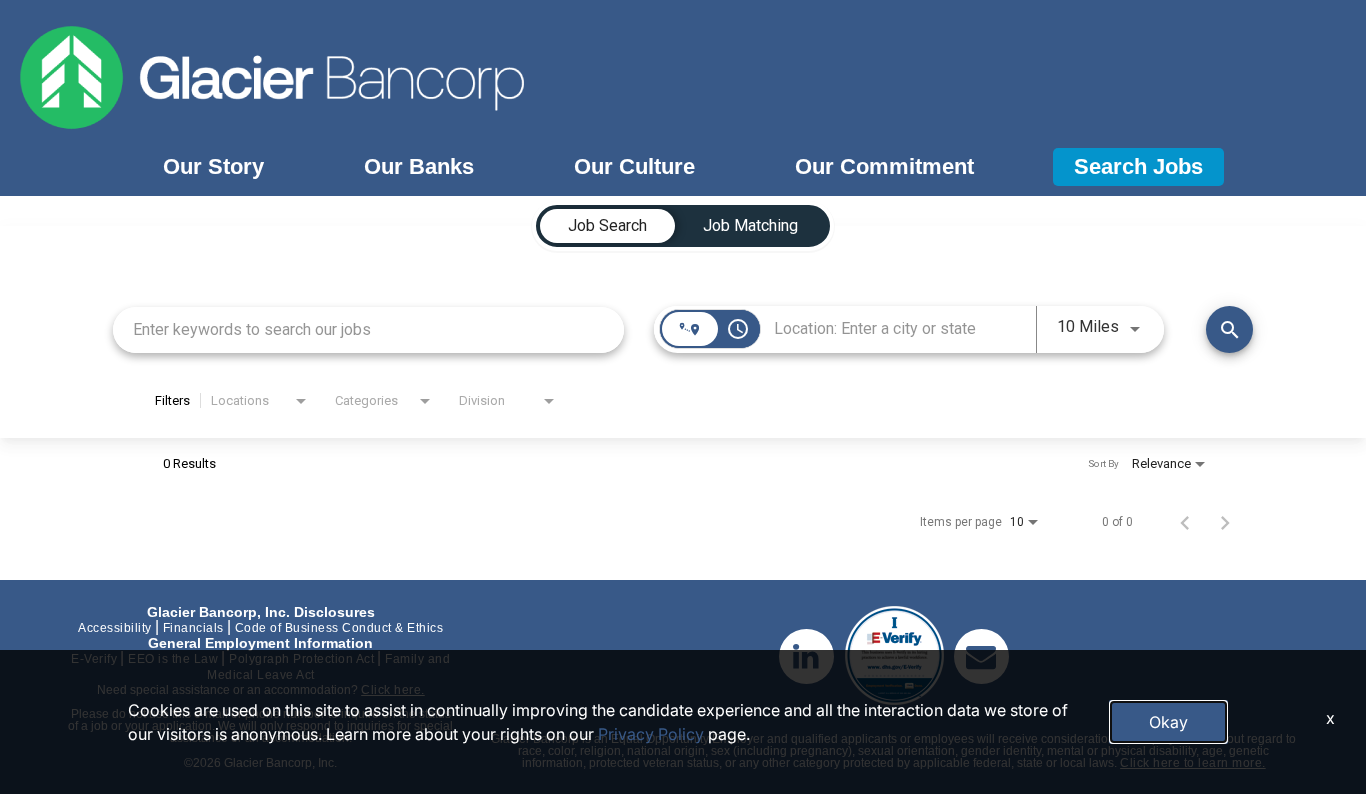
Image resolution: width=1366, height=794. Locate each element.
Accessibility (115, 628)
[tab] (607, 226)
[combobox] (368, 329)
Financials (193, 628)
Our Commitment (884, 166)
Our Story (213, 166)
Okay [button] (1168, 722)
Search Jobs (1138, 166)
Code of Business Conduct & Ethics (339, 628)
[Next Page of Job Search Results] (1225, 522)
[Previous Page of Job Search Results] (1185, 522)
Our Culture (634, 166)
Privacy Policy (651, 734)
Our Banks (419, 166)
